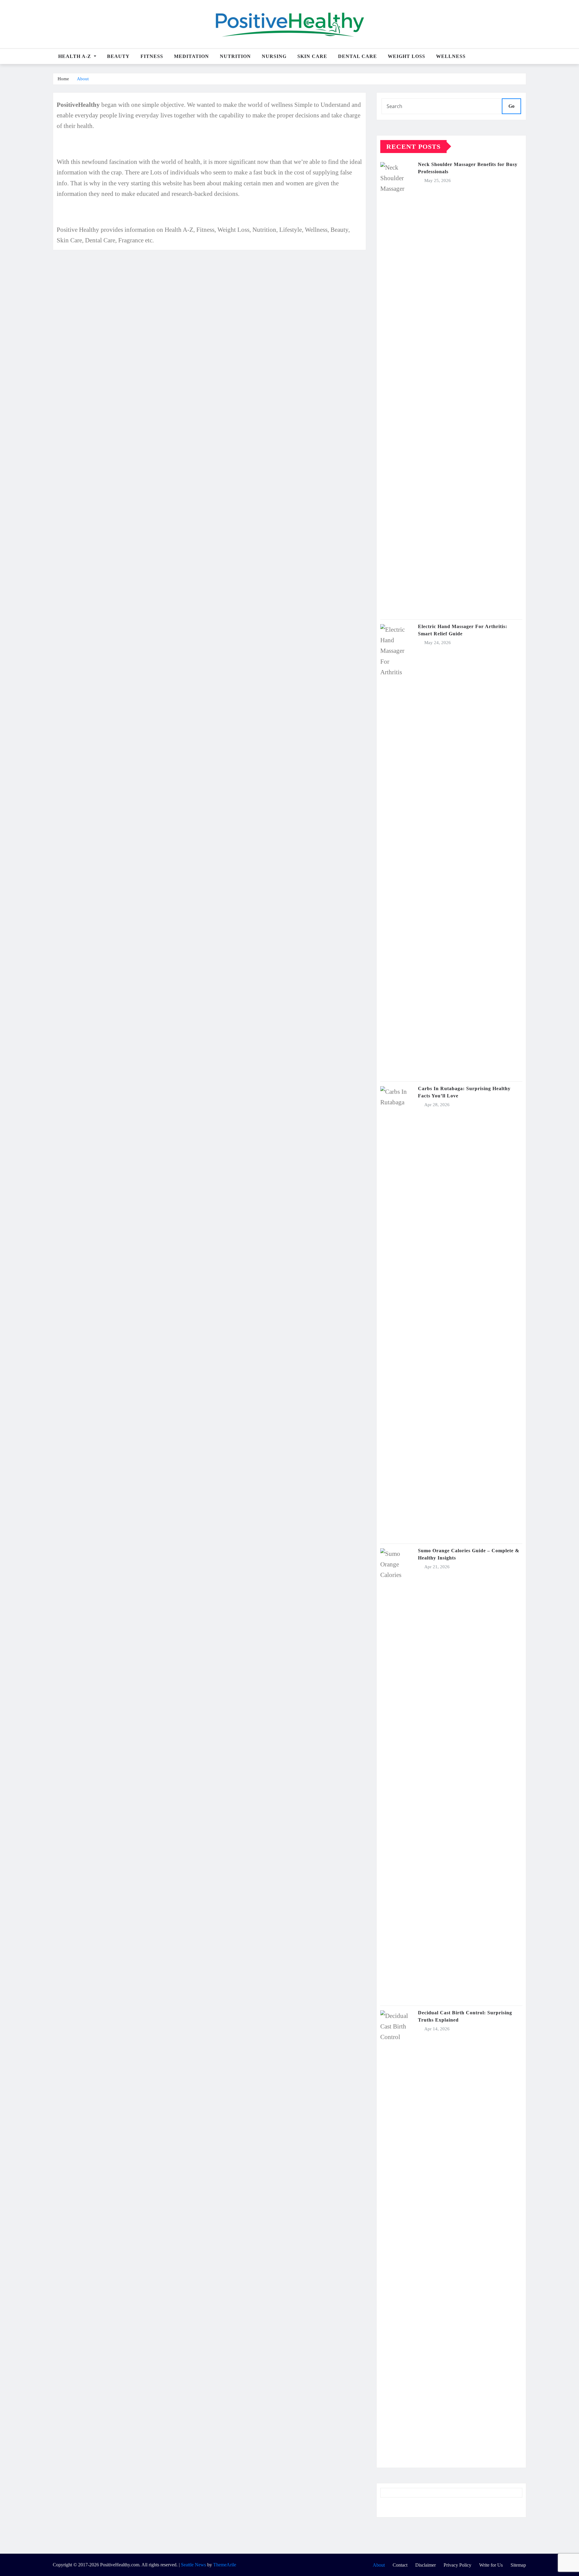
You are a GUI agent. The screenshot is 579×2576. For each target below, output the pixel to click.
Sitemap (518, 2565)
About (83, 79)
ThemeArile (225, 2565)
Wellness (451, 56)
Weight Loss (407, 56)
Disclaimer (426, 2565)
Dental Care (358, 56)
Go (511, 106)
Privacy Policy (457, 2565)
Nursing (274, 56)
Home (63, 79)
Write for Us (491, 2565)
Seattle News (193, 2565)
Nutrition (235, 56)
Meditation (191, 56)
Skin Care (312, 56)
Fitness (152, 56)
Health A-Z (75, 56)
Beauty (118, 56)
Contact (400, 2565)
